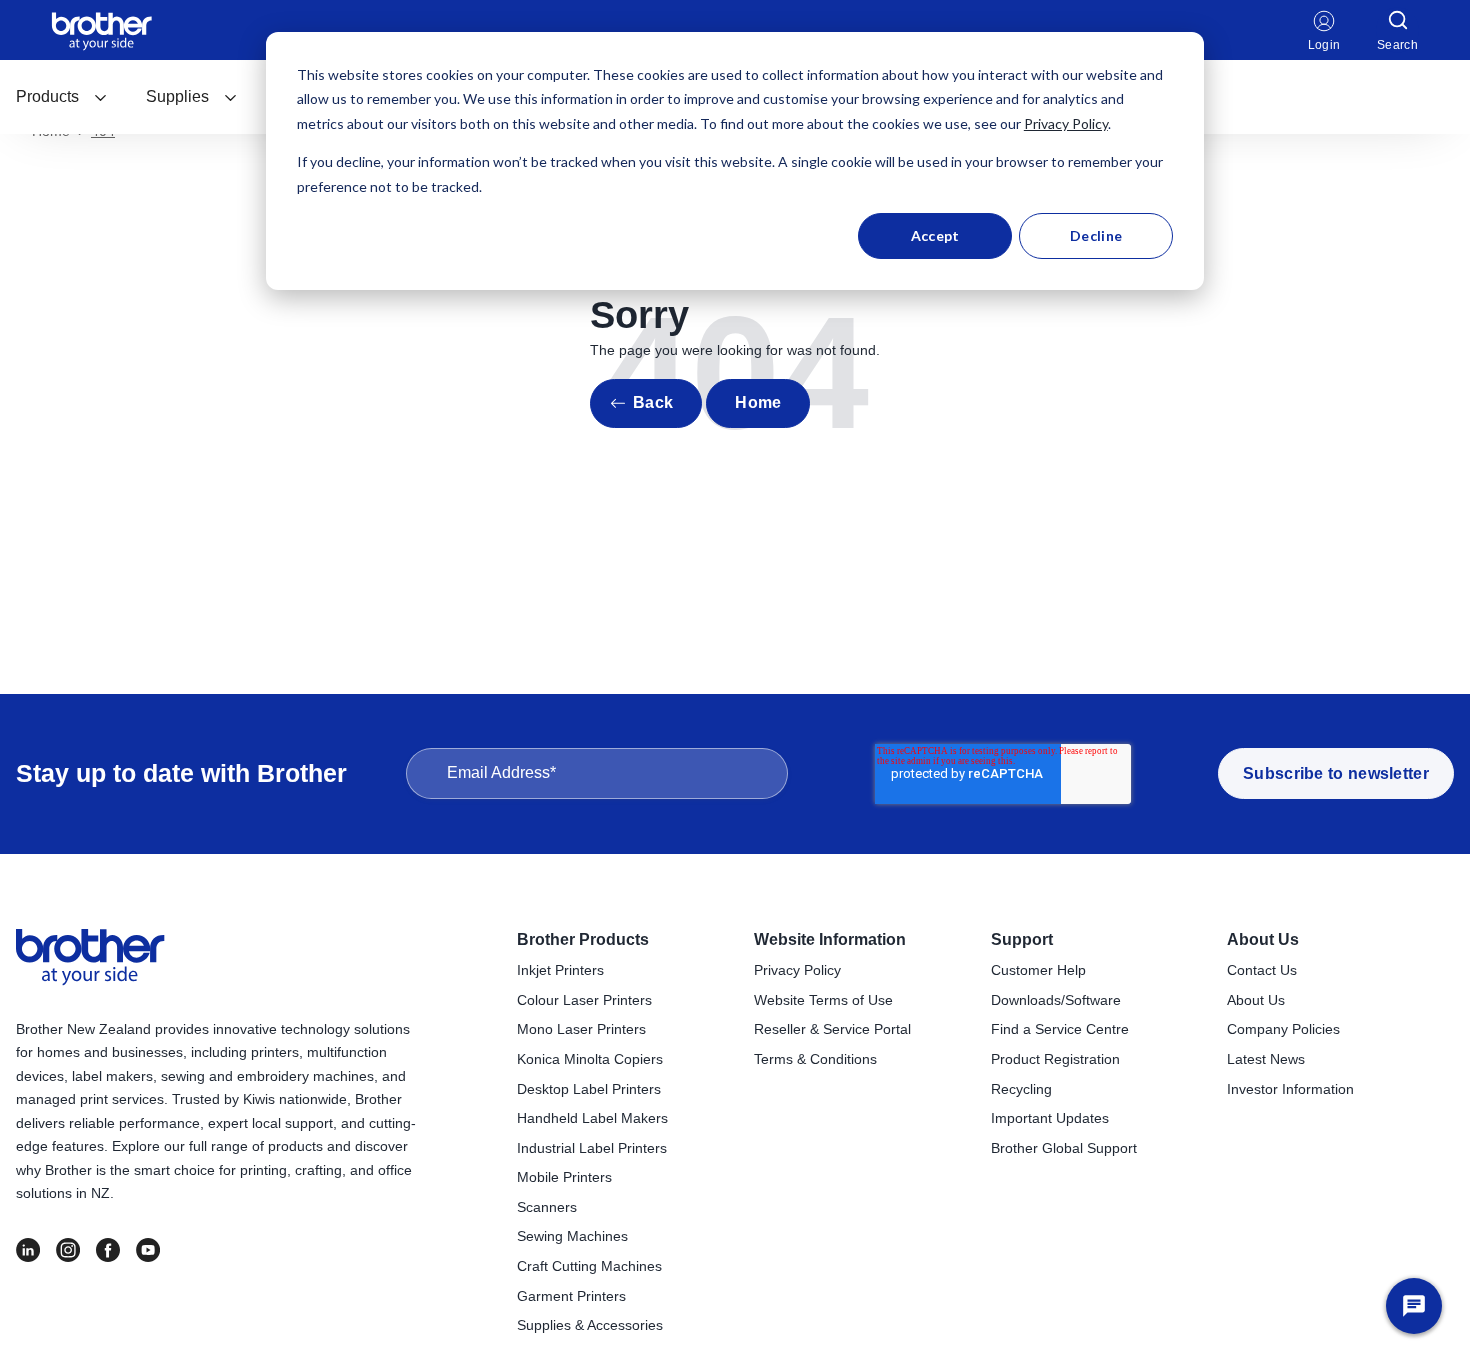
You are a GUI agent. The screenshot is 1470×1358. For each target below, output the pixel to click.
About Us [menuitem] (1263, 939)
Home (758, 402)
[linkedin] (28, 1250)
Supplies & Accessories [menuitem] (590, 1325)
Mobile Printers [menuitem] (564, 1177)
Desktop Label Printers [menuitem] (589, 1089)
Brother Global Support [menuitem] (1064, 1148)
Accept (935, 235)
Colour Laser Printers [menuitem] (584, 1000)
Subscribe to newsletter (1336, 773)
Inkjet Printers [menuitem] (560, 970)
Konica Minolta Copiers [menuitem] (590, 1059)
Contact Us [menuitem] (1262, 970)
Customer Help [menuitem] (1038, 970)
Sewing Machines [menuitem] (572, 1236)
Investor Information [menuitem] (1290, 1089)
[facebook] (108, 1250)
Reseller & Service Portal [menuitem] (832, 1029)
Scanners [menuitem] (547, 1207)
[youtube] (148, 1250)
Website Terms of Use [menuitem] (823, 1000)
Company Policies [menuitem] (1283, 1029)
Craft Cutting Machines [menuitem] (589, 1266)
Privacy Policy (1066, 123)
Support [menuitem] (1022, 939)
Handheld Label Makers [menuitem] (592, 1118)
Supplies (177, 96)
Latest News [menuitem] (1266, 1059)
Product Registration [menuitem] (1055, 1059)
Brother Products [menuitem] (583, 939)
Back (653, 402)
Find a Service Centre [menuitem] (1060, 1029)
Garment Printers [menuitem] (571, 1296)
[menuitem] (62, 97)
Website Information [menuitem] (830, 939)
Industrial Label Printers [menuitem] (592, 1148)
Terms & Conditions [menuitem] (815, 1059)
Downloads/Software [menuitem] (1056, 1000)
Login (1324, 45)
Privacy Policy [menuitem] (797, 970)
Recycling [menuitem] (1021, 1089)
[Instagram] (68, 1250)
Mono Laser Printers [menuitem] (581, 1029)
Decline (1096, 235)
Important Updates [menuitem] (1050, 1118)
